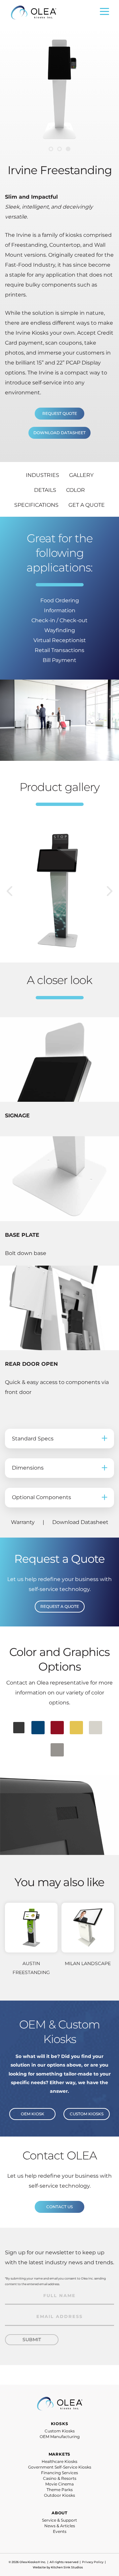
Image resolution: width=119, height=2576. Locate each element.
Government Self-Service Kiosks (60, 2467)
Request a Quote (60, 1606)
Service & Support (59, 2520)
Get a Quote (87, 505)
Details (45, 490)
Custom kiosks (87, 2114)
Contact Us (59, 2207)
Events (60, 2531)
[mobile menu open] (104, 13)
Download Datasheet (59, 433)
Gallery (81, 475)
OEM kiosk (33, 2114)
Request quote (60, 413)
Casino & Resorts (60, 2478)
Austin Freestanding (31, 1968)
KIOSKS (60, 2424)
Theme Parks (60, 2490)
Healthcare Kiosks (59, 2461)
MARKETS (60, 2454)
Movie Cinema (59, 2484)
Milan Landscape (88, 1963)
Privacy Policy (93, 2562)
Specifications (36, 505)
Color (76, 490)
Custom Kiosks (60, 2431)
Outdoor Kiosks (59, 2495)
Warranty (23, 1522)
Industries (42, 475)
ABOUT (59, 2513)
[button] (51, 149)
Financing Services (59, 2473)
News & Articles (60, 2526)
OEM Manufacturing (60, 2437)
